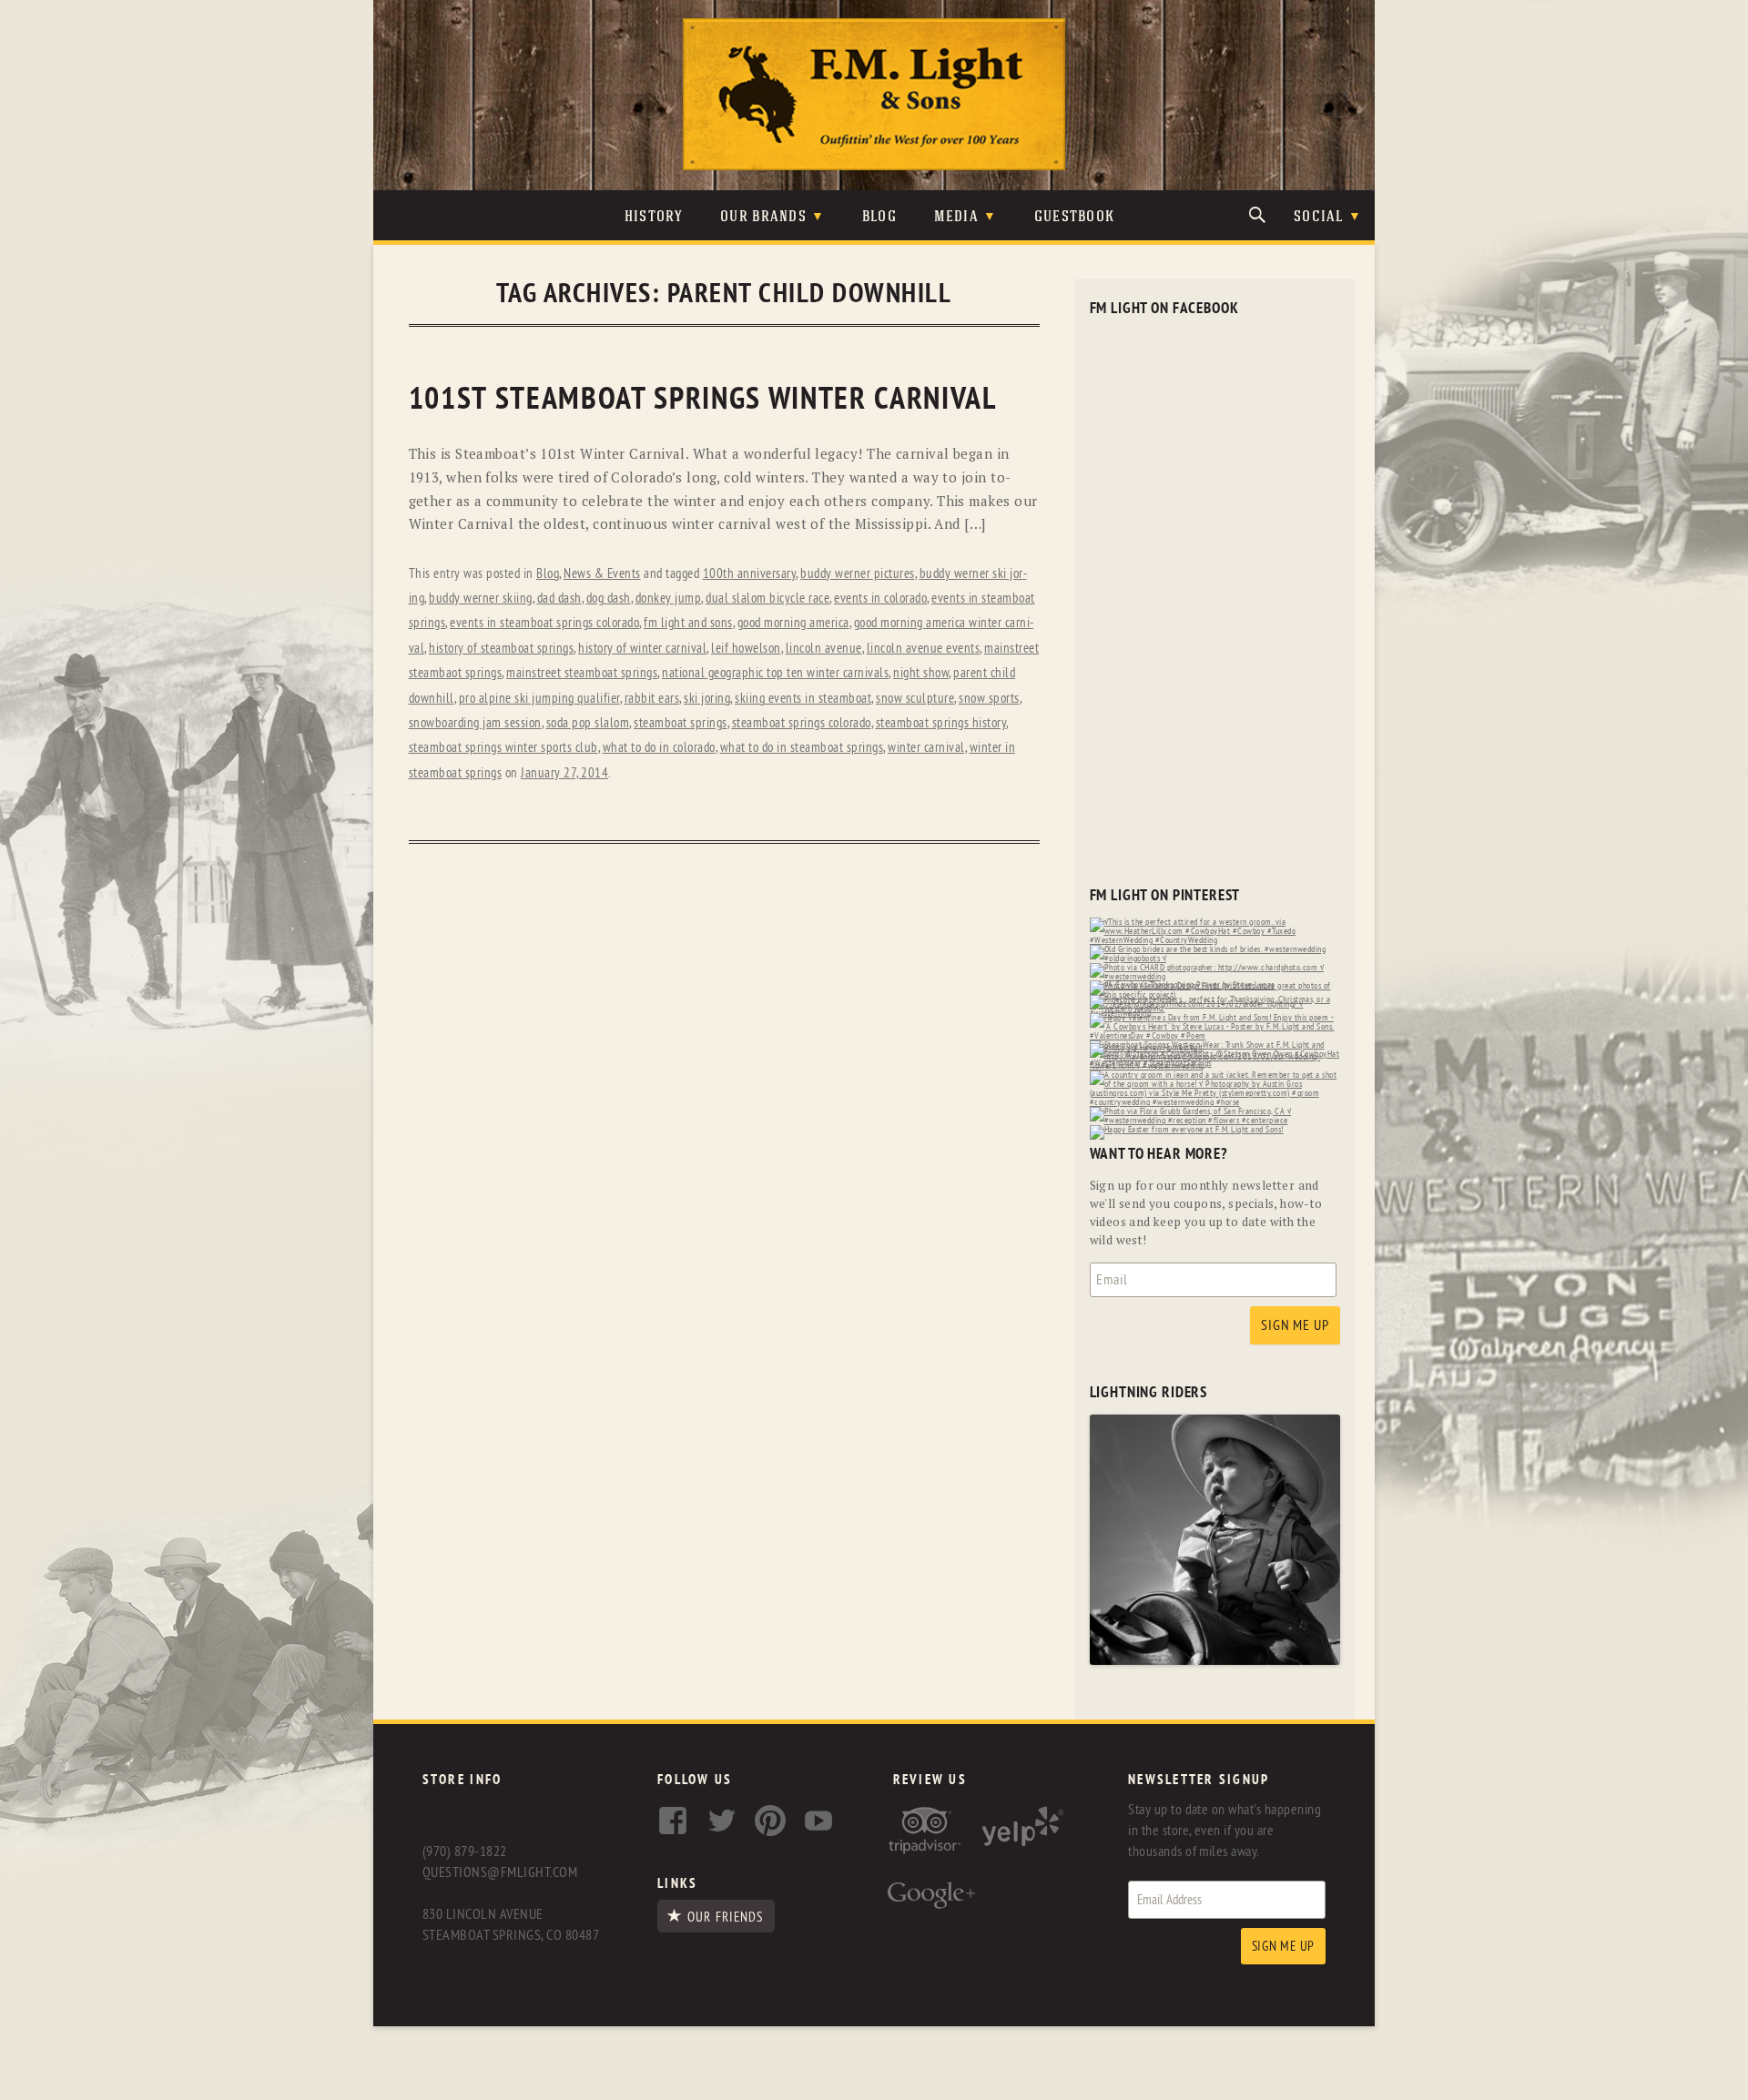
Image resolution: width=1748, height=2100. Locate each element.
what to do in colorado (659, 748)
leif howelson (746, 649)
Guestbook (1075, 217)
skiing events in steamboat (803, 699)
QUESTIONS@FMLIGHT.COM (500, 1872)
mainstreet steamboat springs (582, 673)
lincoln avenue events (924, 649)
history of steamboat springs (501, 649)
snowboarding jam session (475, 723)
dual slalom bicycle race (767, 599)
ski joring (707, 699)
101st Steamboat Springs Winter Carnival (703, 399)
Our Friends (725, 1917)
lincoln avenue (824, 649)
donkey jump (669, 599)
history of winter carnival (642, 649)
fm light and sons (688, 623)
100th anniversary (750, 574)
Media (956, 217)
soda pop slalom (588, 723)
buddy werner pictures (858, 574)
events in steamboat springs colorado (544, 623)
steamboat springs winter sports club (503, 748)
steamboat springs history (941, 723)
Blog (879, 217)
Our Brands (763, 217)
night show (921, 673)
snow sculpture (915, 699)
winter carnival (926, 748)
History (654, 217)
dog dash (609, 599)
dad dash (559, 599)
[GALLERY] (1215, 1661)
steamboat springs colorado (802, 723)
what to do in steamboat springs (802, 748)
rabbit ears (652, 699)
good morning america (793, 623)
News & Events (602, 574)
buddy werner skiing (481, 599)
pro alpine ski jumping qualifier (539, 699)
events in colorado (880, 599)
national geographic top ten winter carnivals (775, 673)
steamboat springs (681, 723)
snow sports (989, 699)
